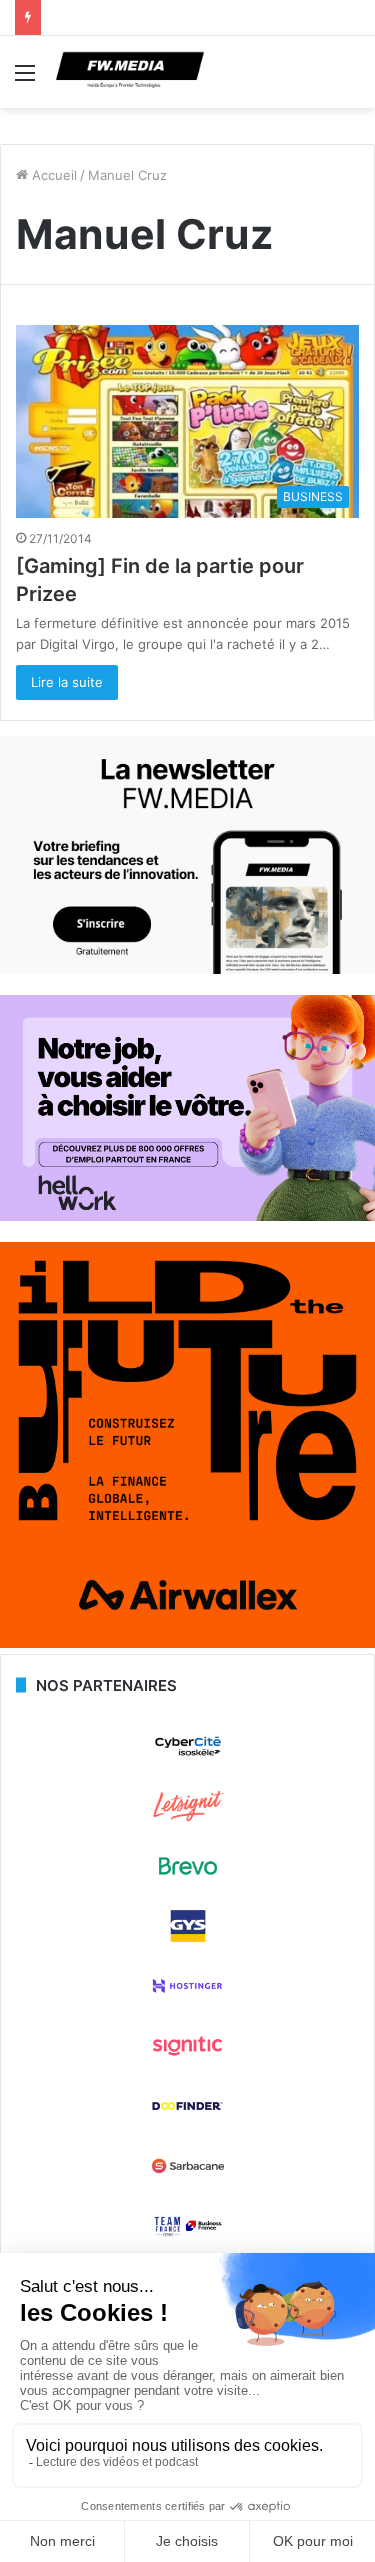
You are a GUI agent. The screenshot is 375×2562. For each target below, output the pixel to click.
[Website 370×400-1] (187, 1643)
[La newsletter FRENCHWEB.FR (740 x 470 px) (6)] (187, 969)
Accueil (52, 175)
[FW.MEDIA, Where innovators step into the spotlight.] (130, 72)
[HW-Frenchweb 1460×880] (187, 1216)
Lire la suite (67, 682)
